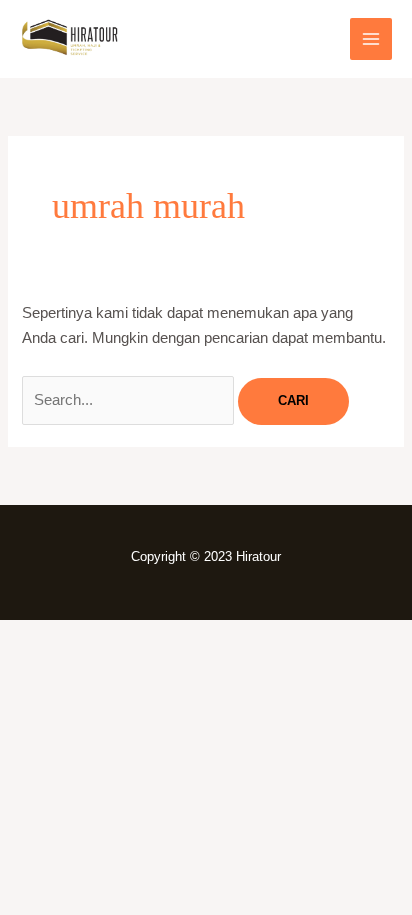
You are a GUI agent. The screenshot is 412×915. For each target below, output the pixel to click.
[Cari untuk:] (130, 400)
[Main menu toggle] (371, 39)
